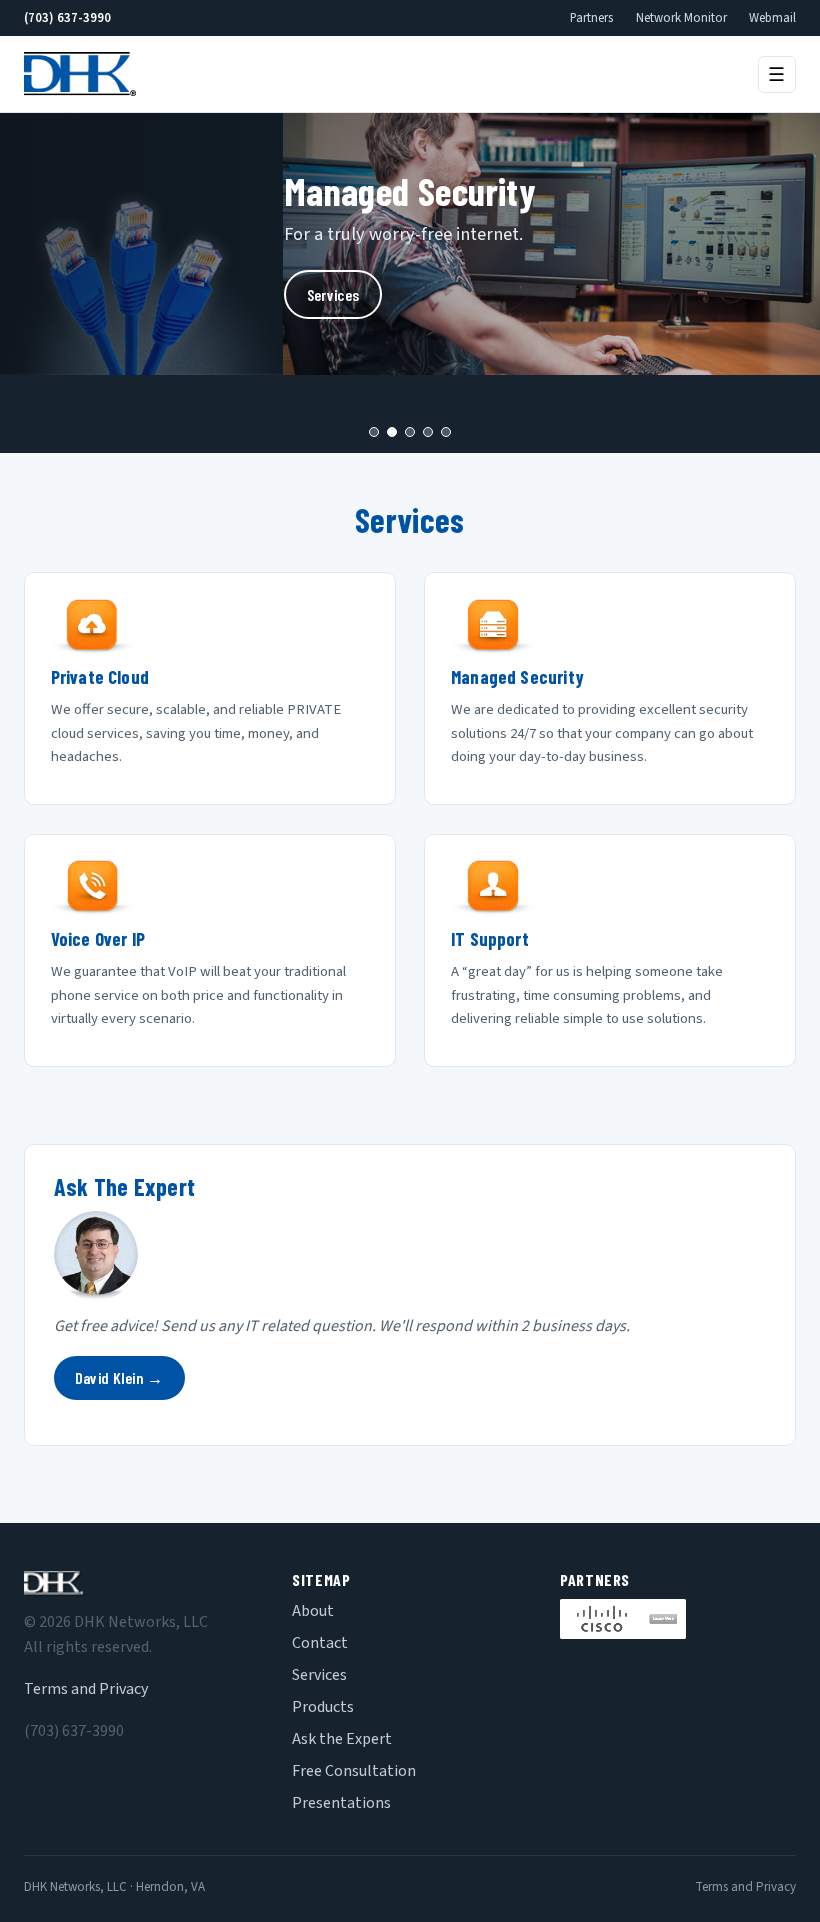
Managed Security (517, 677)
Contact (320, 1643)
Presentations (341, 1803)
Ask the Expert (342, 1739)
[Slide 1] (374, 432)
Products (323, 1707)
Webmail (772, 18)
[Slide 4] (428, 432)
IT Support (490, 939)
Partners (591, 18)
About (313, 1611)
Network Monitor (681, 18)
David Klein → (119, 1377)
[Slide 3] (410, 432)
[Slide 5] (446, 432)
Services (333, 294)
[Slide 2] (392, 432)
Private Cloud (100, 677)
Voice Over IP (98, 939)
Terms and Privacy (86, 1689)
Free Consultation (354, 1771)
